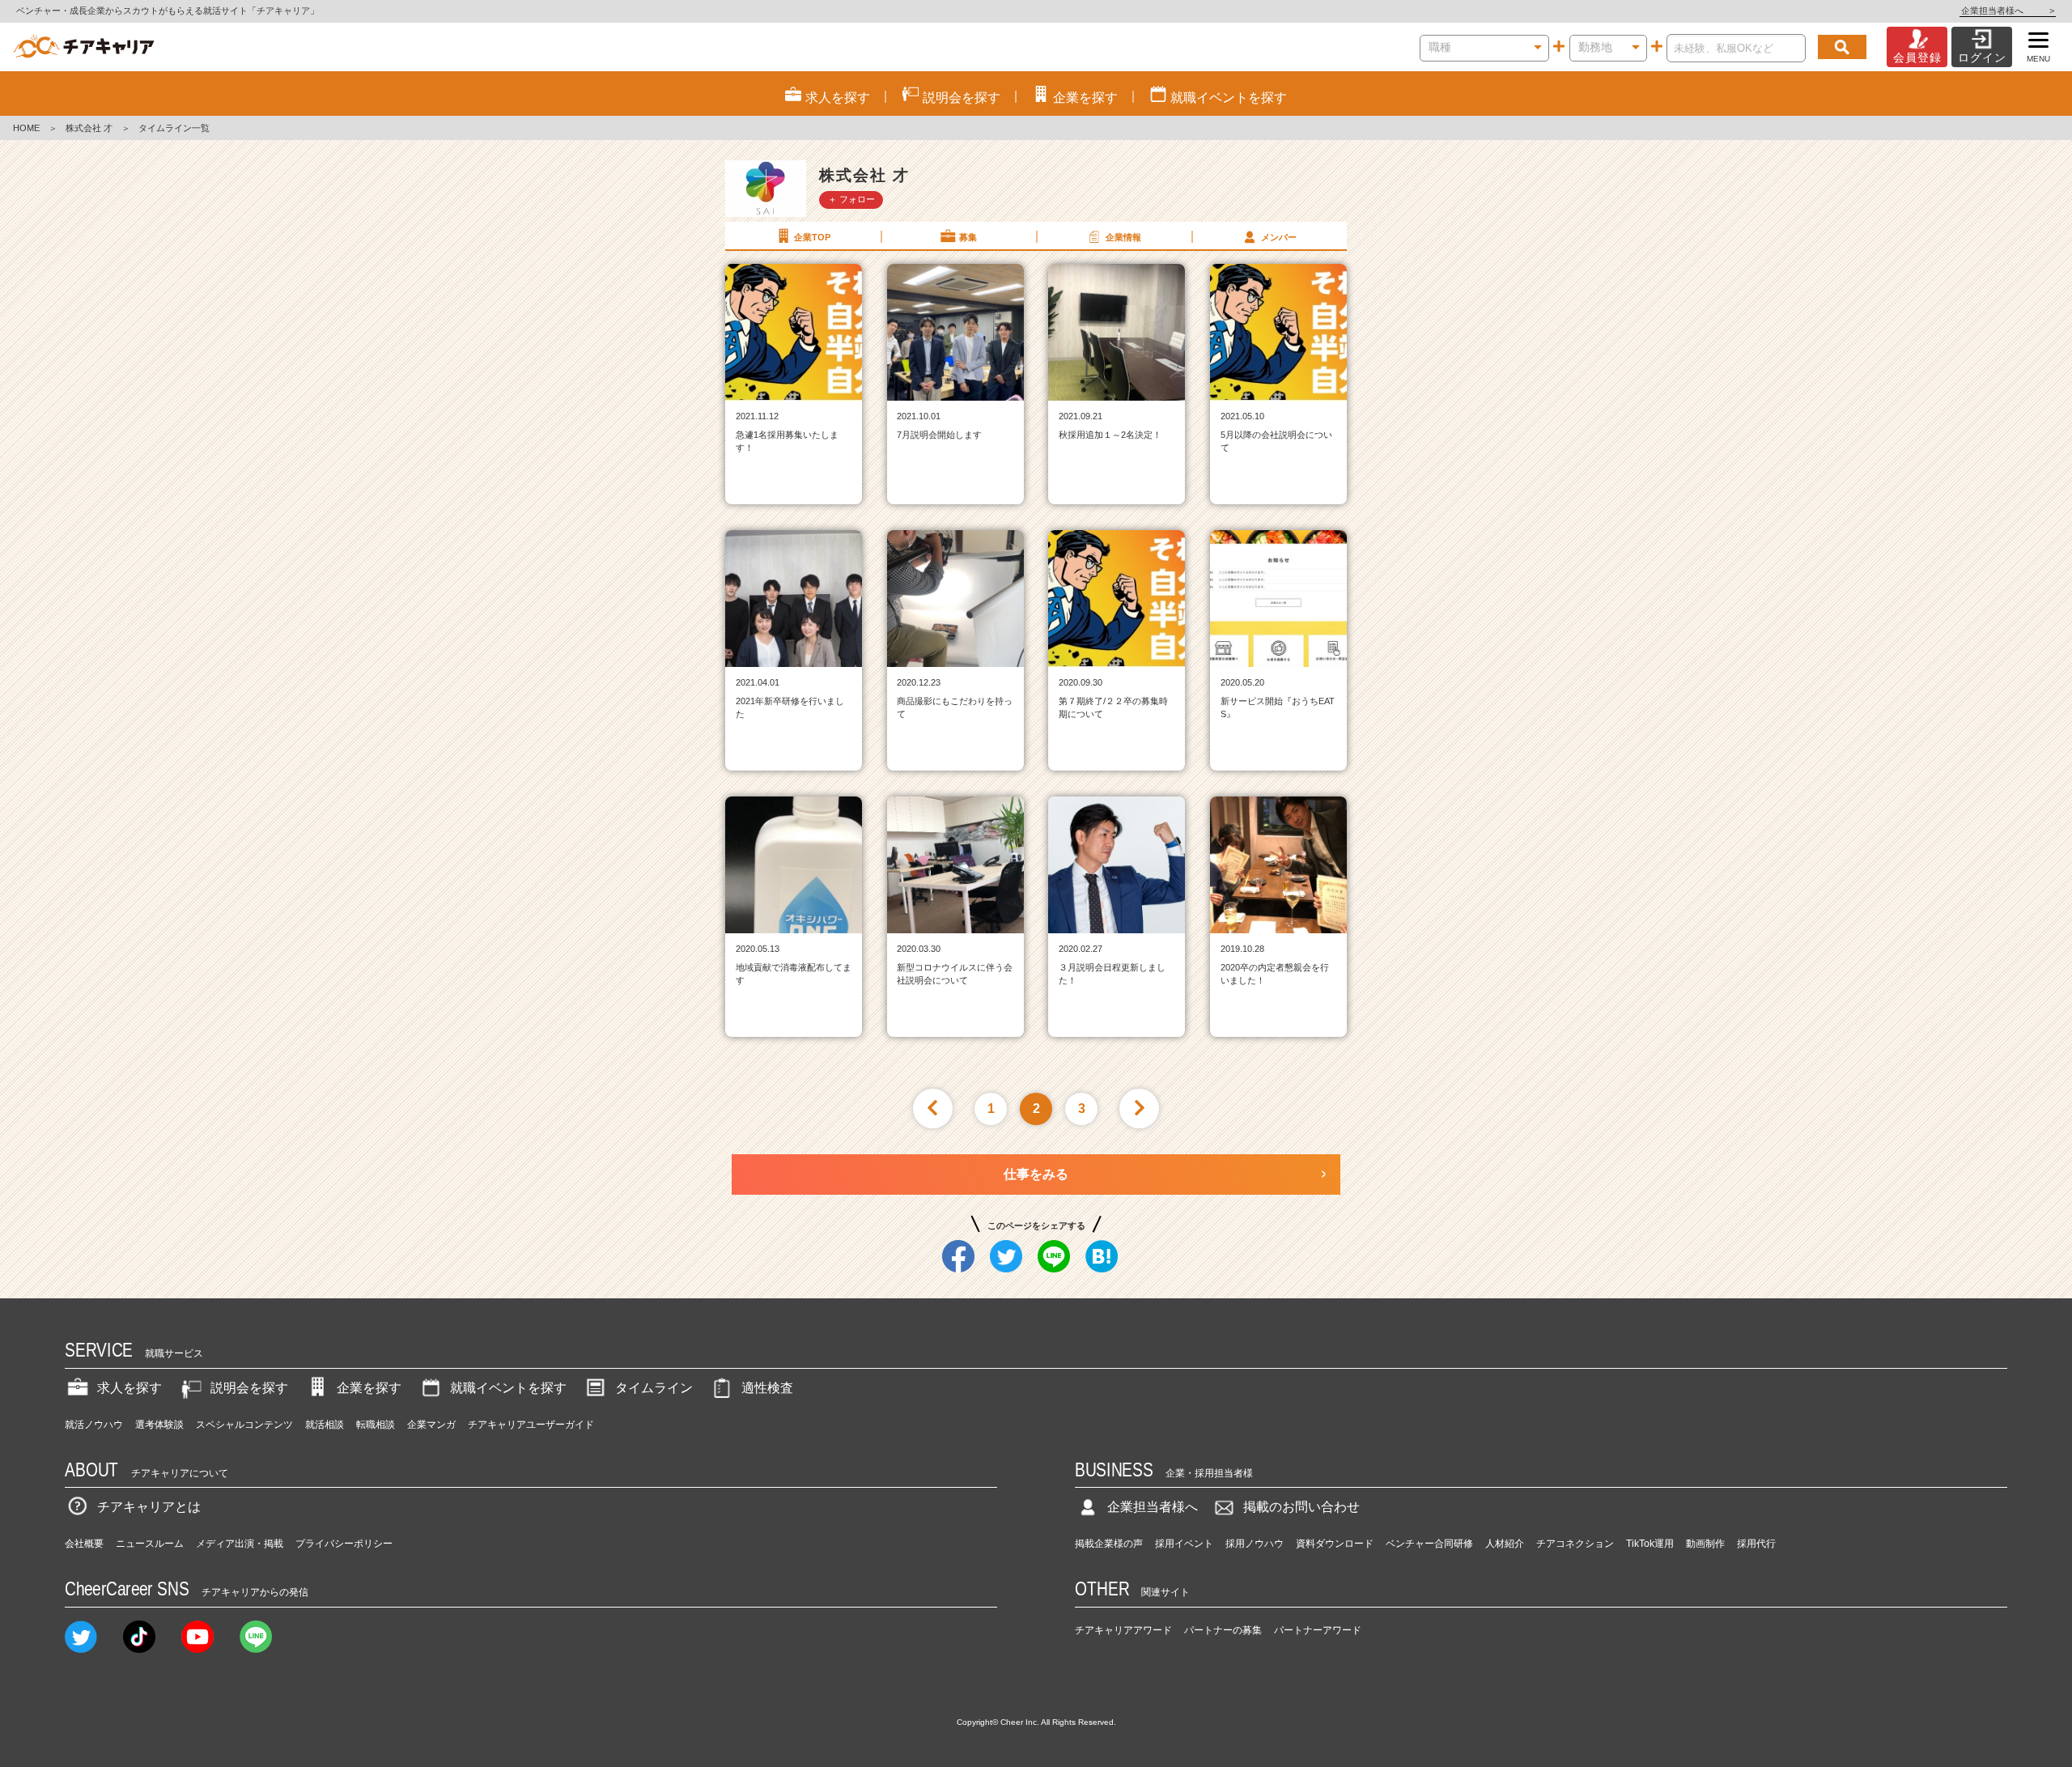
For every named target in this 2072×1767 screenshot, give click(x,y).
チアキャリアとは (149, 1507)
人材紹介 (1505, 1544)
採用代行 (1756, 1544)
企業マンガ (431, 1425)
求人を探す (129, 1388)
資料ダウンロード (1335, 1544)
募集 (968, 237)
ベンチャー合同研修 (1429, 1544)
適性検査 (767, 1388)
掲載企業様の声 (1109, 1544)
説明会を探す (249, 1388)
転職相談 (376, 1425)
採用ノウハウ (1255, 1544)
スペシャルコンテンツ (244, 1425)
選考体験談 (159, 1425)
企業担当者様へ (2008, 11)
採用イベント (1184, 1544)
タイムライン (654, 1388)
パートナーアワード (1318, 1630)
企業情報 (1123, 237)
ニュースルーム (150, 1544)
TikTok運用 (1650, 1544)
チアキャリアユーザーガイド (531, 1425)
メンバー (1279, 237)
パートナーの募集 (1223, 1630)
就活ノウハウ (94, 1425)
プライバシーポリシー (344, 1544)
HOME (26, 128)
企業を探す (369, 1388)
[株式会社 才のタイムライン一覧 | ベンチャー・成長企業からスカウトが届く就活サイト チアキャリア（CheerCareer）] (84, 47)
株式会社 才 (89, 128)
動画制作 (1705, 1544)
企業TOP (812, 237)
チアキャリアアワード (1123, 1630)
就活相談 (325, 1425)
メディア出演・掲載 (240, 1544)
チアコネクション (1575, 1544)
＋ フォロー (851, 199)
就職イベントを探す (508, 1388)
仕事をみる (1036, 1174)
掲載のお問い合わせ (1301, 1507)
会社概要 (84, 1544)
